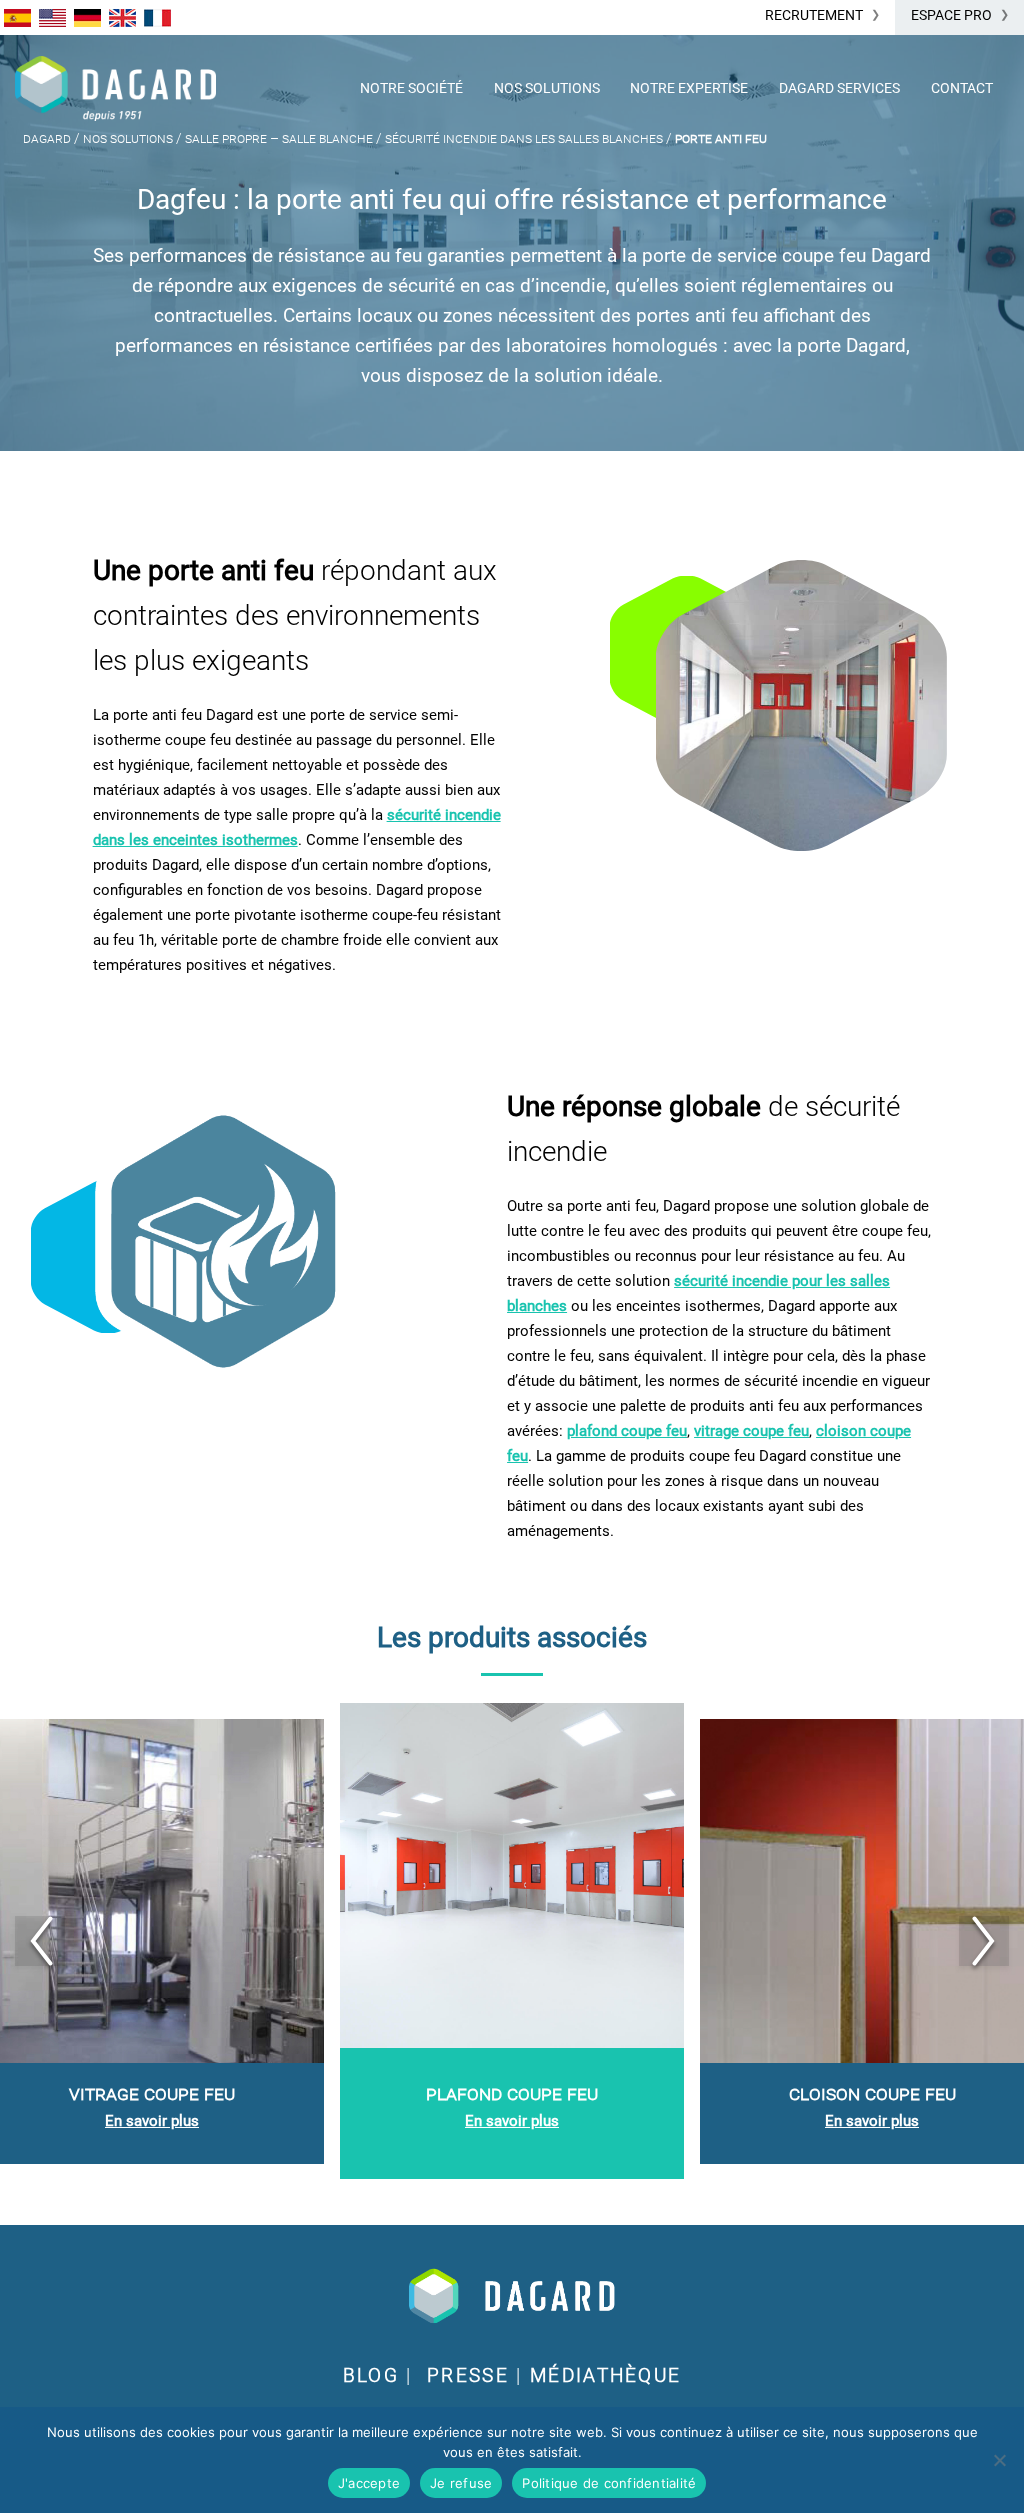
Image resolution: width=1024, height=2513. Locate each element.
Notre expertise (689, 88)
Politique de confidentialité (609, 2483)
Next (984, 1941)
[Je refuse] (999, 2460)
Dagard (47, 138)
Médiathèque (605, 2376)
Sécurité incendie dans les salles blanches (524, 138)
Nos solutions (547, 88)
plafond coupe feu (627, 1431)
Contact (962, 88)
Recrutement (814, 15)
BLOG (371, 2376)
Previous (40, 1941)
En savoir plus (152, 2121)
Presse (468, 2376)
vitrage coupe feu (751, 1431)
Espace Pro (951, 15)
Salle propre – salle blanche (279, 138)
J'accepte (369, 2483)
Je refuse (461, 2483)
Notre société (411, 88)
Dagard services (839, 88)
